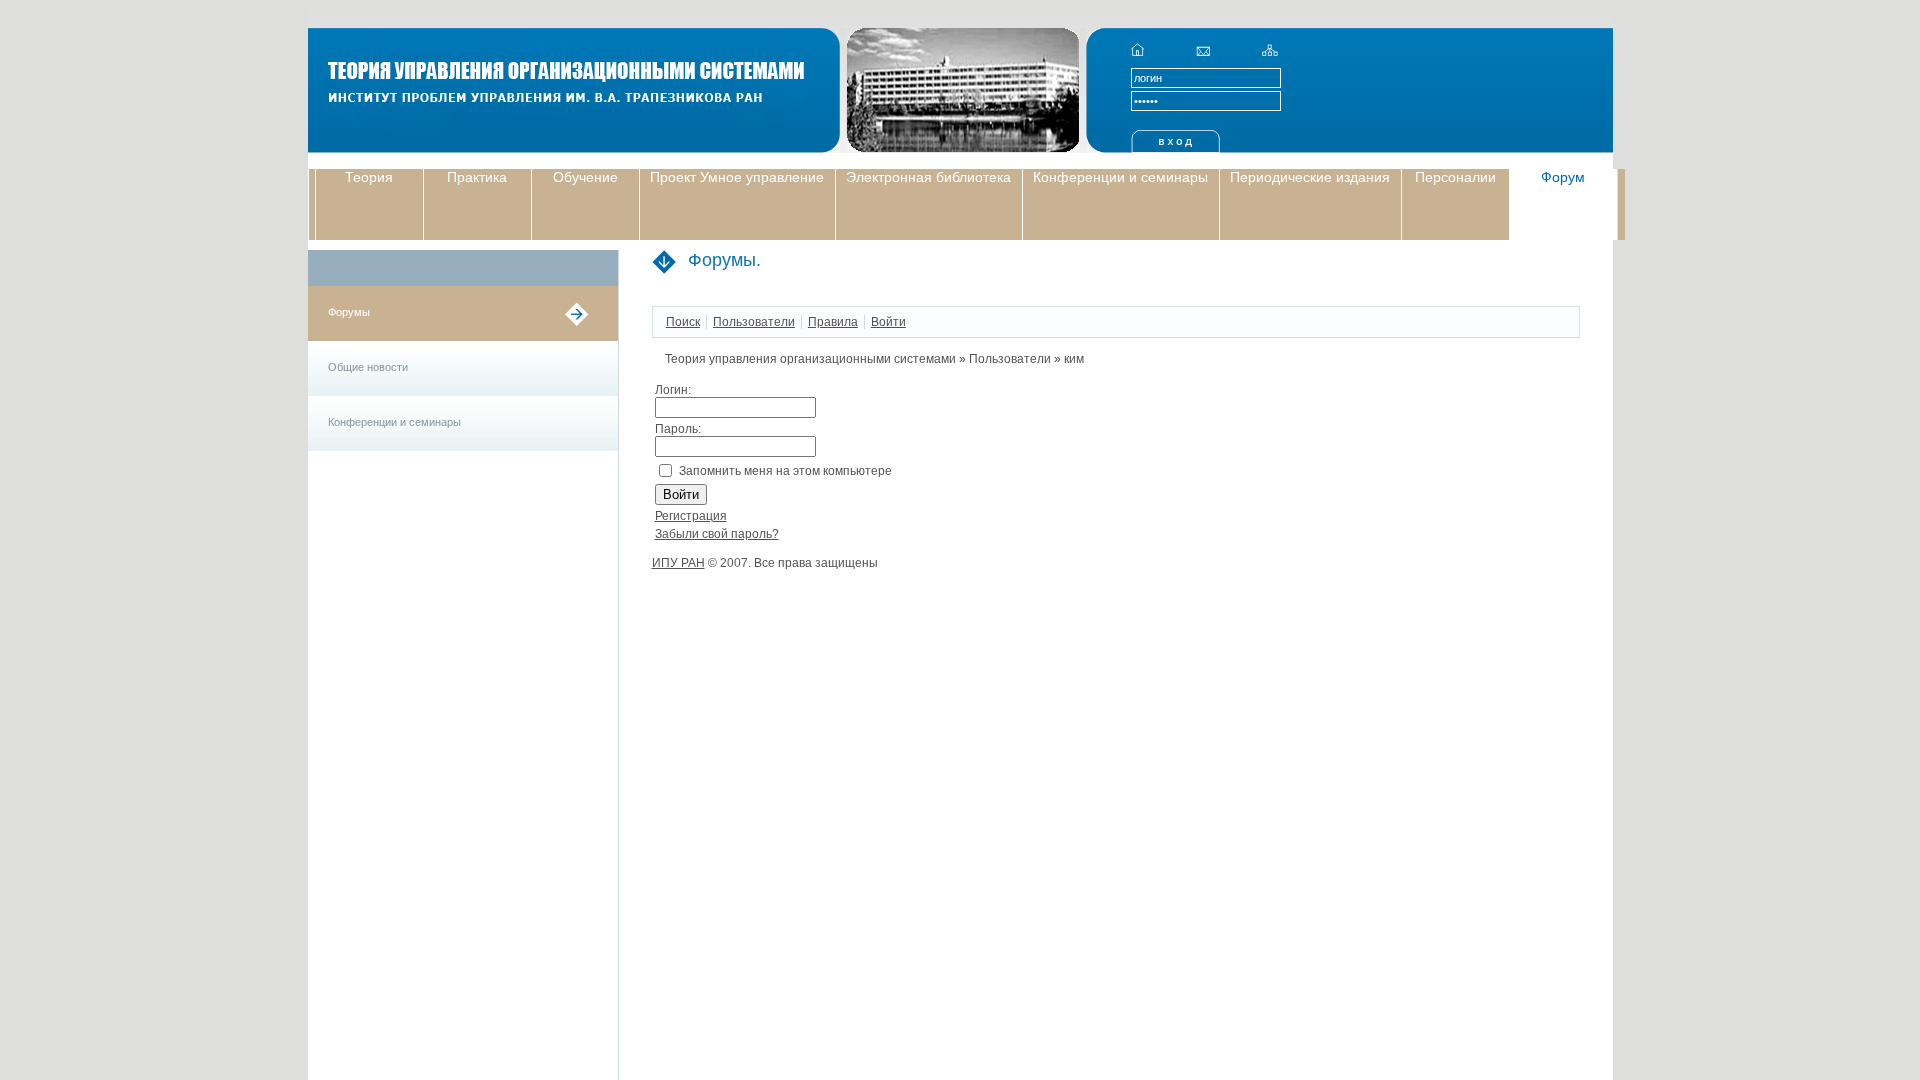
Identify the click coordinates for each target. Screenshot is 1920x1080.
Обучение (585, 177)
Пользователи (1010, 359)
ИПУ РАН (678, 563)
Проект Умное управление (737, 177)
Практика (477, 177)
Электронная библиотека (928, 177)
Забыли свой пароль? (717, 534)
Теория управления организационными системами (810, 359)
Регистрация (691, 516)
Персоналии (1455, 177)
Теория (369, 177)
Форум (1563, 177)
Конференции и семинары (1120, 177)
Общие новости (368, 367)
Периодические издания (1310, 177)
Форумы (349, 312)
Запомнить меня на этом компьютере (785, 471)
